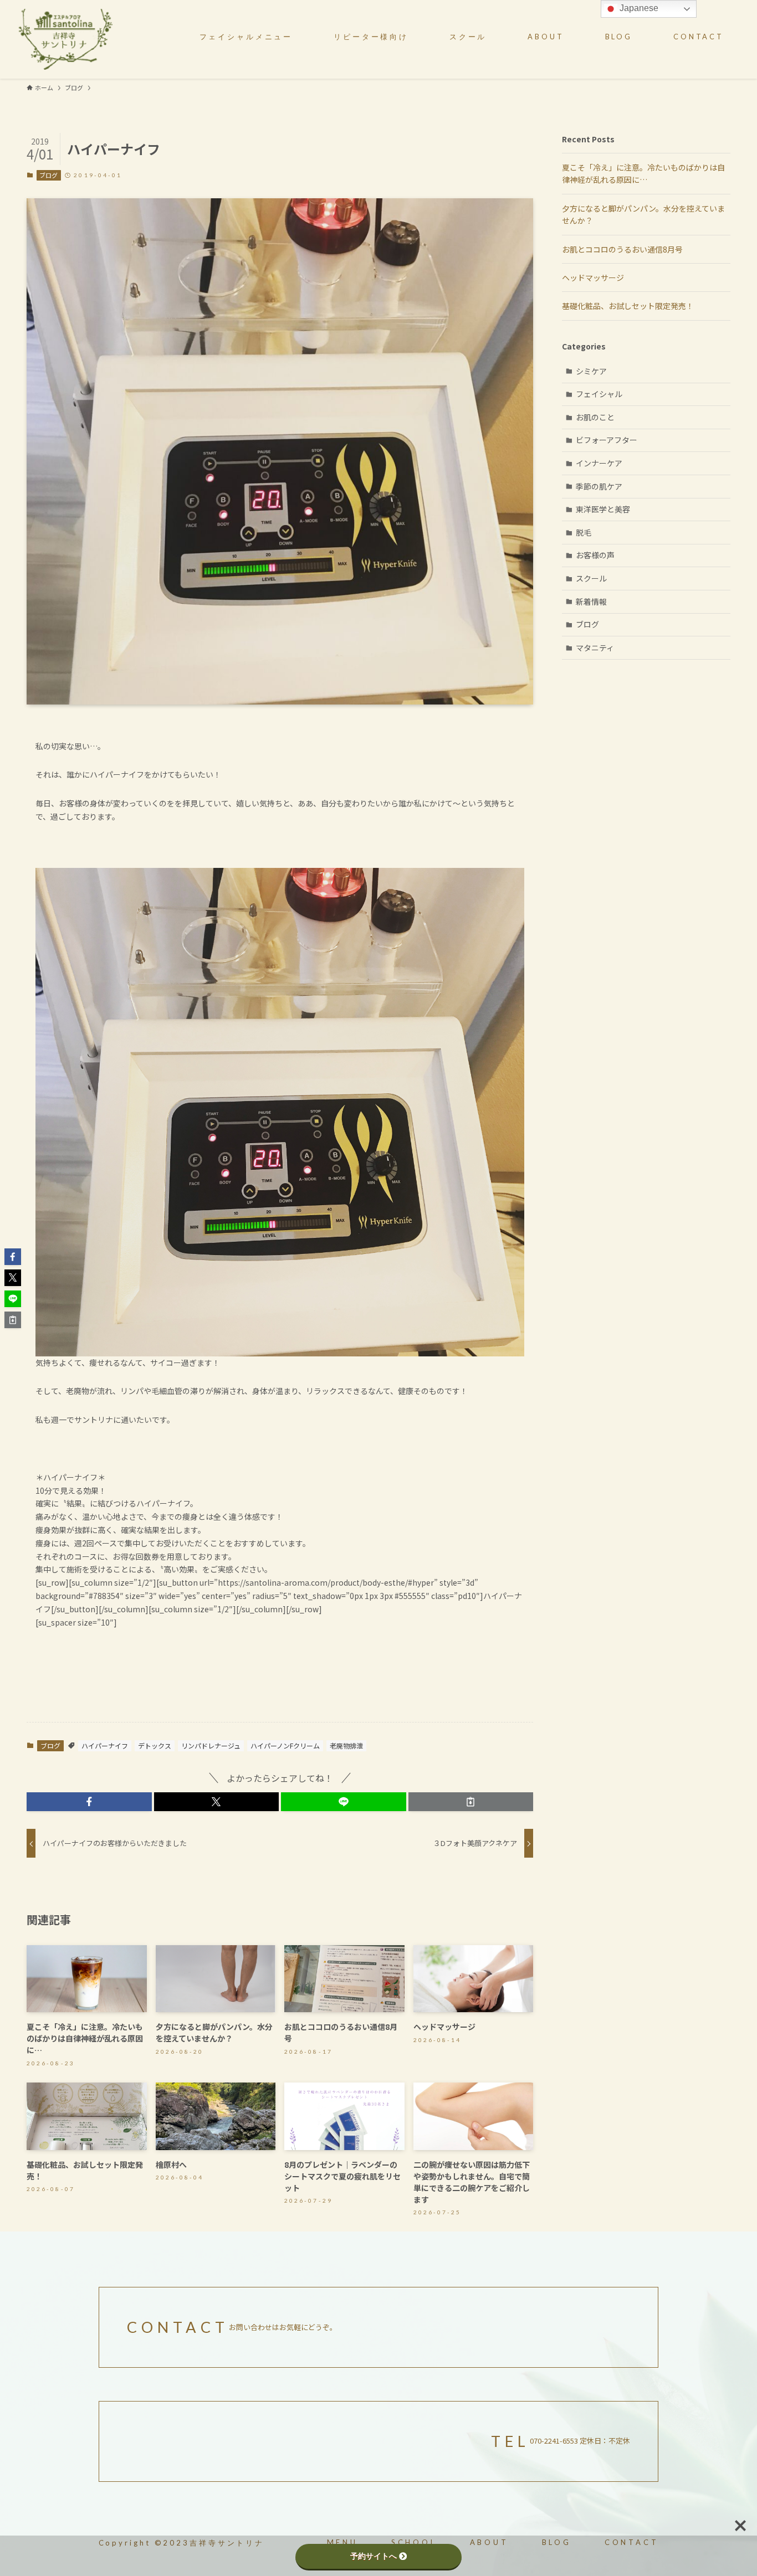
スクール (591, 578)
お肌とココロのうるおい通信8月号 (622, 249)
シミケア (591, 371)
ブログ (48, 175)
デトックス (155, 1745)
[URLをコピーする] (471, 1802)
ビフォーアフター (607, 440)
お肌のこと (595, 417)
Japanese (638, 8)
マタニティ (595, 647)
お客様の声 (595, 555)
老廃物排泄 (346, 1745)
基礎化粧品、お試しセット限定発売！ (628, 306)
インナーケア (599, 463)
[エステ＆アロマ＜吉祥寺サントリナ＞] (65, 39)
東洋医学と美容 (603, 509)
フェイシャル (599, 394)
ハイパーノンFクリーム (285, 1745)
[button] (89, 1802)
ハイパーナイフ (105, 1745)
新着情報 (591, 601)
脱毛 (584, 532)
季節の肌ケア (599, 486)
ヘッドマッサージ (593, 277)
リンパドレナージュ (211, 1745)
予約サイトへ (374, 2556)
